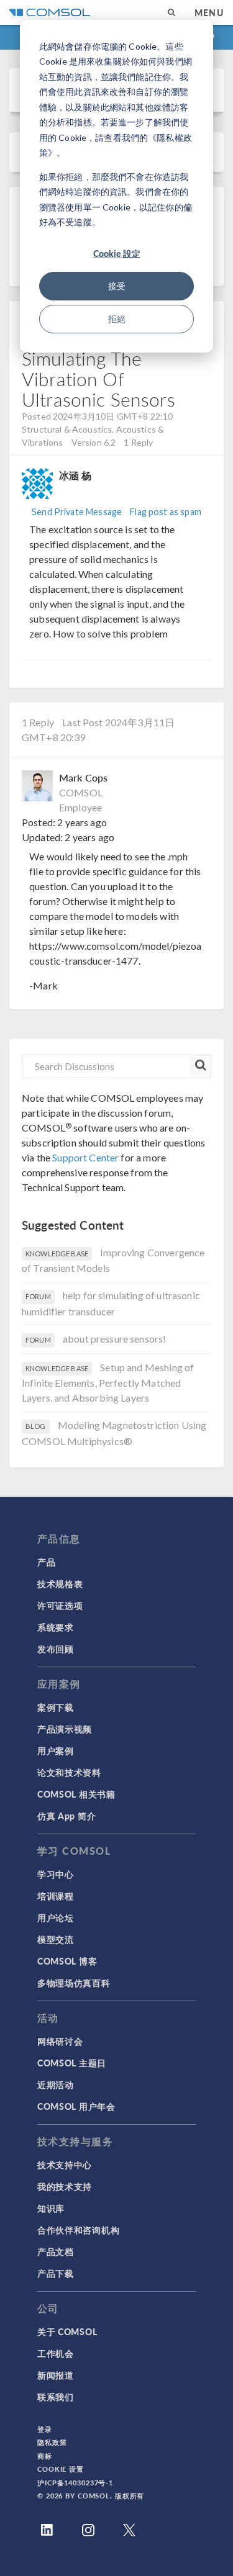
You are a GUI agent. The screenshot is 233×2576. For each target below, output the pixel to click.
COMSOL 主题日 (72, 2063)
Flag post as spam (166, 512)
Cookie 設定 (117, 253)
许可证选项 (60, 1605)
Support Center (85, 1157)
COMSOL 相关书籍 (76, 1794)
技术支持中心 (65, 2164)
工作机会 (56, 2353)
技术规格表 (60, 1583)
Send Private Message (77, 512)
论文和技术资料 (69, 1772)
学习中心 (56, 1874)
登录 (45, 2429)
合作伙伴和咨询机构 (78, 2230)
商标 (45, 2456)
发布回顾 (56, 1649)
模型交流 (56, 1939)
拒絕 (117, 319)
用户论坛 (56, 1917)
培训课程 (56, 1896)
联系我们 (56, 2397)
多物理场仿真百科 (74, 1983)
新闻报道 (56, 2375)
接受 (117, 286)
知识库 (51, 2208)
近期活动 (56, 2084)
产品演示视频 (65, 1729)
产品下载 (56, 2273)
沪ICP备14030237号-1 (75, 2483)
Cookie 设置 (61, 2469)
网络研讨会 (60, 2041)
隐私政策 (52, 2442)
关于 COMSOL (67, 2331)
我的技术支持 (65, 2186)
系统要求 (56, 1627)
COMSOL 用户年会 (76, 2106)
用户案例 (56, 1750)
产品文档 (56, 2251)
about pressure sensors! (114, 1339)
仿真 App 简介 (66, 1816)
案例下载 (56, 1707)
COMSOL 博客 (67, 1961)
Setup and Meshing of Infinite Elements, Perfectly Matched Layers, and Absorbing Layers (108, 1383)
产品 (46, 1562)
